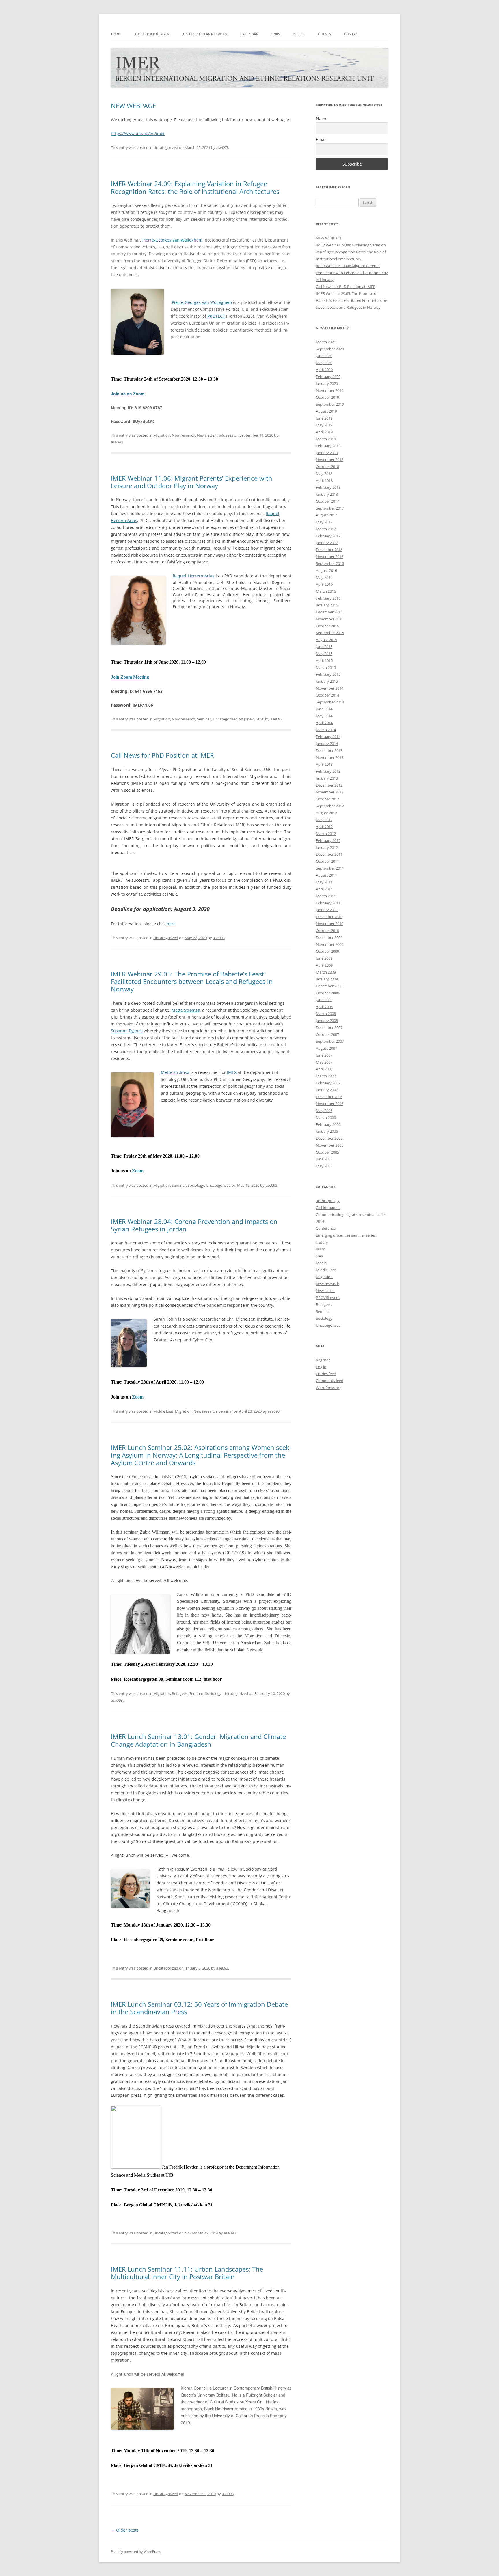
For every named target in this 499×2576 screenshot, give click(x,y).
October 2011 (327, 861)
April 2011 (324, 889)
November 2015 (330, 619)
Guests (325, 34)
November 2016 (330, 557)
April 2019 (324, 432)
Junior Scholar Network (205, 34)
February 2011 (328, 903)
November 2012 (330, 792)
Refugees (225, 435)
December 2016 (329, 550)
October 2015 (327, 626)
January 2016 (327, 605)
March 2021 (326, 342)
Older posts (125, 2530)
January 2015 (327, 681)
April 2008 (324, 1007)
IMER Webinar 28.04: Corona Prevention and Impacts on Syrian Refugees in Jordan (194, 1225)
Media (321, 1263)
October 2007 (327, 1034)
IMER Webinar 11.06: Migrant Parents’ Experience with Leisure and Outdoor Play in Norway (192, 482)
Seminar (204, 719)
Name (322, 118)
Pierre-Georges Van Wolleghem (172, 240)
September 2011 (330, 868)
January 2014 (327, 744)
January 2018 (327, 494)
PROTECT (216, 316)
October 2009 (327, 951)
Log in (321, 1367)
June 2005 (324, 1159)
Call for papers (328, 1207)
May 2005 (324, 1166)
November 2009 (330, 944)
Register (323, 1360)
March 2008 (326, 1014)
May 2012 (324, 820)
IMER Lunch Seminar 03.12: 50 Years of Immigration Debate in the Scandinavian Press (199, 2008)
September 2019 (330, 404)
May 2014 (324, 716)
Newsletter (206, 435)
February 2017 (328, 536)
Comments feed (330, 1381)
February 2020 (328, 377)
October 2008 (327, 993)
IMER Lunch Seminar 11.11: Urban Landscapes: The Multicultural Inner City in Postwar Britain (187, 2273)
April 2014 (324, 723)
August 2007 (326, 1048)
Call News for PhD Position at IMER (162, 755)
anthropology (328, 1201)
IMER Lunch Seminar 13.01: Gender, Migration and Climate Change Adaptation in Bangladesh (198, 1740)
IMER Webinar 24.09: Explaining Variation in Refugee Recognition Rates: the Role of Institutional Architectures (195, 187)
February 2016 (328, 598)
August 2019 (326, 411)
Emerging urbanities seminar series (346, 1235)
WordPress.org (329, 1388)
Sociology (196, 1185)
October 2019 (327, 397)
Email (321, 140)
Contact (352, 34)
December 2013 (329, 750)
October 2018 (327, 467)
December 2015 (329, 612)
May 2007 (324, 1062)
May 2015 (324, 654)
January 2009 (327, 979)
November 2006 (330, 1104)
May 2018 (324, 473)
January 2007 (327, 1090)
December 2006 (329, 1097)
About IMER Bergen (152, 34)
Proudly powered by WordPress (136, 2552)
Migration (162, 435)
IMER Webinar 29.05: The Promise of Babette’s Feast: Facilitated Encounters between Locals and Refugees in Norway (192, 981)
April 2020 (324, 370)
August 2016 (326, 570)
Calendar (249, 34)
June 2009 (324, 958)
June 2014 (324, 709)
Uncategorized (166, 147)
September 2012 (330, 806)
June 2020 (324, 356)
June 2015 (324, 647)
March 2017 (326, 529)
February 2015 (328, 674)
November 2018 (330, 460)
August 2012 (326, 813)
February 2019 (328, 446)
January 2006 (327, 1131)
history (322, 1242)
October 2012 (327, 799)
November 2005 (330, 1145)
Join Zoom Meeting (130, 677)
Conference (326, 1228)
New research (184, 435)
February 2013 (328, 771)
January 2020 (327, 383)
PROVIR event (328, 1298)
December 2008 (329, 986)
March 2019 (326, 439)
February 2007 (328, 1083)
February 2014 (328, 737)
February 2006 (328, 1124)
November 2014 (330, 688)
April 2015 (324, 660)
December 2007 (329, 1027)
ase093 (222, 147)
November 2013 (330, 757)
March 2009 (326, 972)
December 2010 (329, 917)
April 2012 (324, 827)
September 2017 (330, 508)
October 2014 (327, 695)
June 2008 (324, 1000)
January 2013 (327, 778)
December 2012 (329, 785)
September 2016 (330, 563)
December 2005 (329, 1138)
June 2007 (324, 1055)
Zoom (138, 1171)
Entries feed (326, 1374)
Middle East (163, 1411)
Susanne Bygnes (127, 1031)
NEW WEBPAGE (133, 106)
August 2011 (326, 875)
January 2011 (327, 910)
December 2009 (329, 937)
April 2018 (324, 480)
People (299, 34)
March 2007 (326, 1076)
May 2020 (324, 363)
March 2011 (326, 896)
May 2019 (324, 425)
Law (319, 1256)
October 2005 (327, 1152)
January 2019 (327, 453)
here (171, 924)
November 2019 (330, 390)
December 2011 (329, 854)
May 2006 (324, 1111)
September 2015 (330, 633)
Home (116, 34)
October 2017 (327, 501)
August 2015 (326, 640)
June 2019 (324, 418)
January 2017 (327, 543)
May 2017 (324, 522)
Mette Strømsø (186, 1010)
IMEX (232, 1072)
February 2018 (328, 487)
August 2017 (326, 515)
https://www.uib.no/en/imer (138, 133)
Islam (321, 1249)
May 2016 (324, 577)
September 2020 (330, 349)
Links (275, 34)
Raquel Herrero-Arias (193, 576)
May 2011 (324, 882)
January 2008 (327, 1021)
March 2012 (326, 834)
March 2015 (326, 667)
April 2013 (324, 764)
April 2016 (324, 584)
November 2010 (330, 924)
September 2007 (330, 1041)
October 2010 (327, 931)
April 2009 (324, 965)
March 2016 (326, 591)
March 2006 (326, 1117)
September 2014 (330, 702)
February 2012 (328, 840)
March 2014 (326, 730)
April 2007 (324, 1069)
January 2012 (327, 847)
